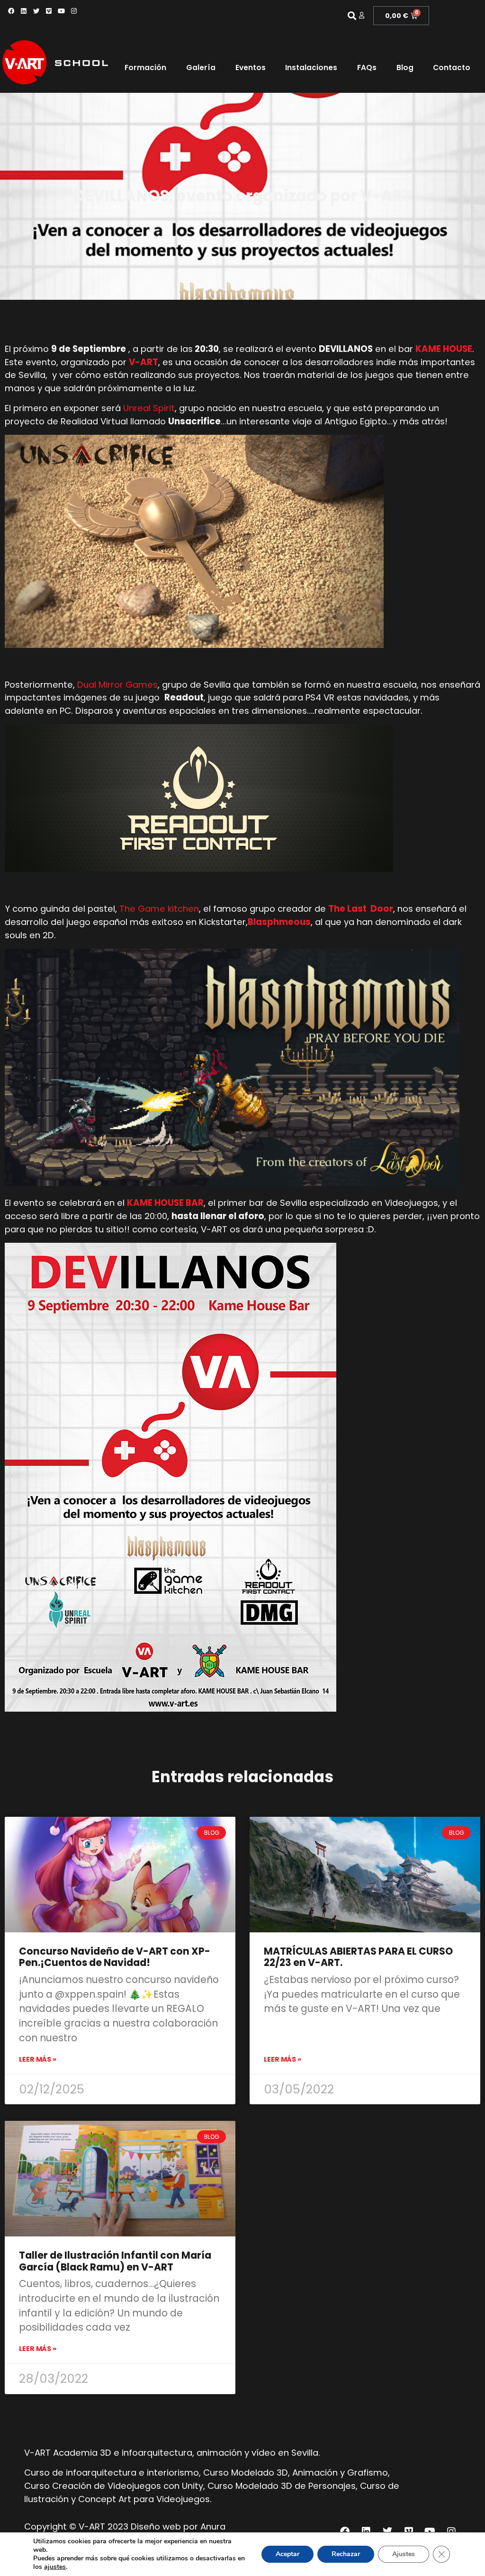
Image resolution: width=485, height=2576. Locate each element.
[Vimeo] (49, 11)
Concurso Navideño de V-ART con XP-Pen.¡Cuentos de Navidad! (115, 1957)
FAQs (367, 67)
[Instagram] (74, 11)
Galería (201, 67)
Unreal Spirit (149, 408)
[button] (352, 16)
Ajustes (404, 2554)
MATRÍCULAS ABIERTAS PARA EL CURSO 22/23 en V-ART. (358, 1957)
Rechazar (346, 2554)
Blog (405, 67)
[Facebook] (11, 11)
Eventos (251, 67)
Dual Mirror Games (117, 685)
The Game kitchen (159, 909)
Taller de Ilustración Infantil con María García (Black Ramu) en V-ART (115, 2261)
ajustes (55, 2567)
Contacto (452, 67)
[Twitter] (36, 11)
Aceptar (287, 2554)
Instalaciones (311, 67)
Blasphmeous (279, 922)
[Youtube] (61, 11)
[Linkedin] (24, 11)
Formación (145, 67)
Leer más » (38, 2059)
